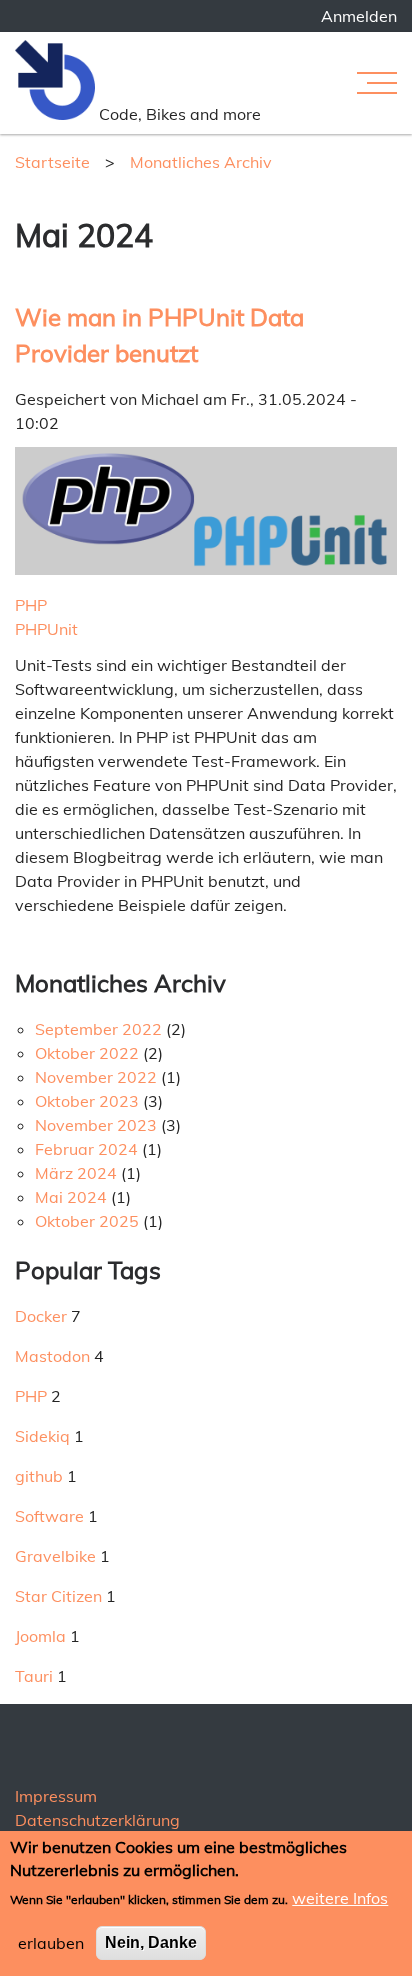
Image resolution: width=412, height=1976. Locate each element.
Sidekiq (42, 1436)
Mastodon (52, 1356)
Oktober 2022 (87, 1053)
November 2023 (96, 1125)
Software (49, 1516)
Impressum (56, 1796)
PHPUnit (46, 629)
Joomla (40, 1636)
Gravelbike (55, 1556)
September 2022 (98, 1029)
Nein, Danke (151, 1942)
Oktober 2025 (87, 1221)
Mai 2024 (71, 1197)
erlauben (51, 1943)
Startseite (52, 162)
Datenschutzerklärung (97, 1820)
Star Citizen (58, 1596)
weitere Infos (340, 1898)
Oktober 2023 (87, 1101)
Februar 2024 (86, 1149)
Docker (41, 1316)
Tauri (34, 1676)
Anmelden (359, 16)
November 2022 (96, 1077)
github (39, 1476)
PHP (31, 605)
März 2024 (76, 1173)
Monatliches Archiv (201, 162)
